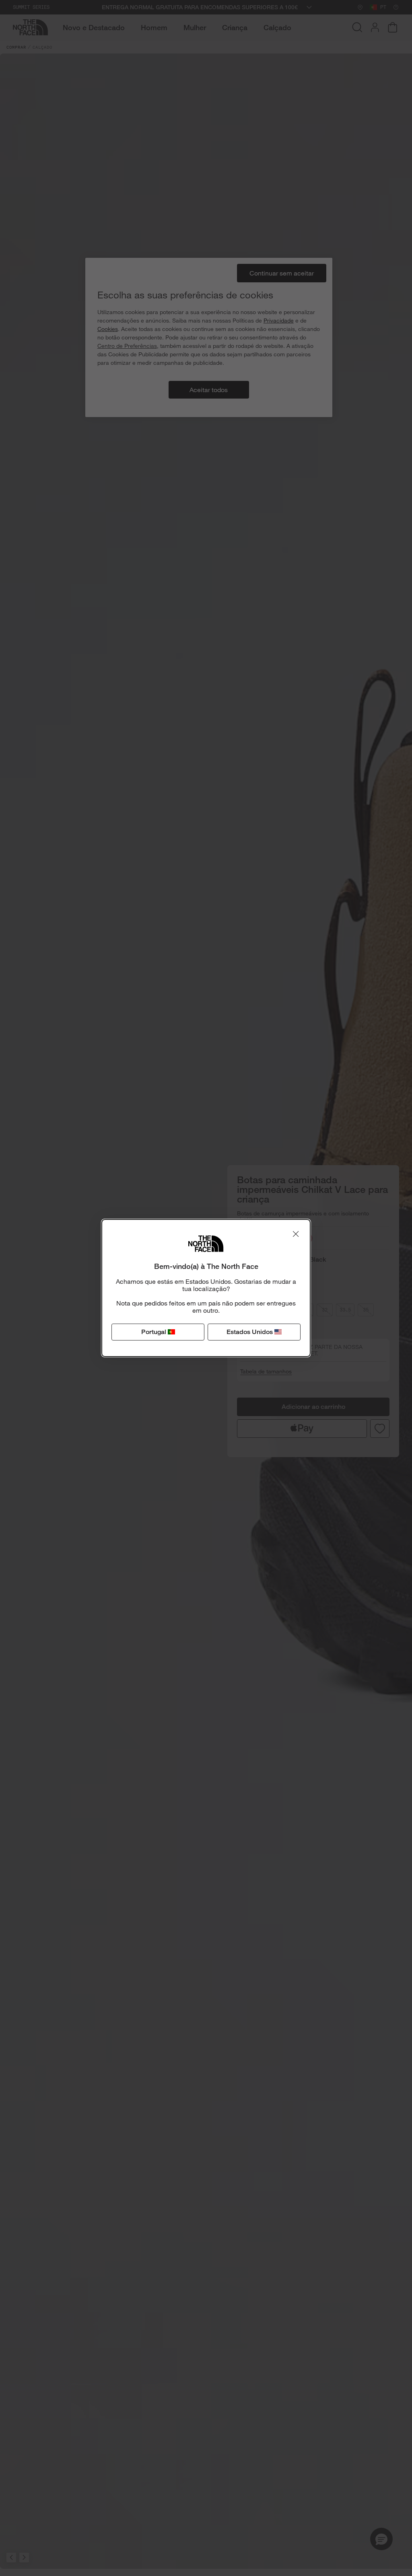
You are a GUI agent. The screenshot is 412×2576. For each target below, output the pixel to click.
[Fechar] (296, 1234)
